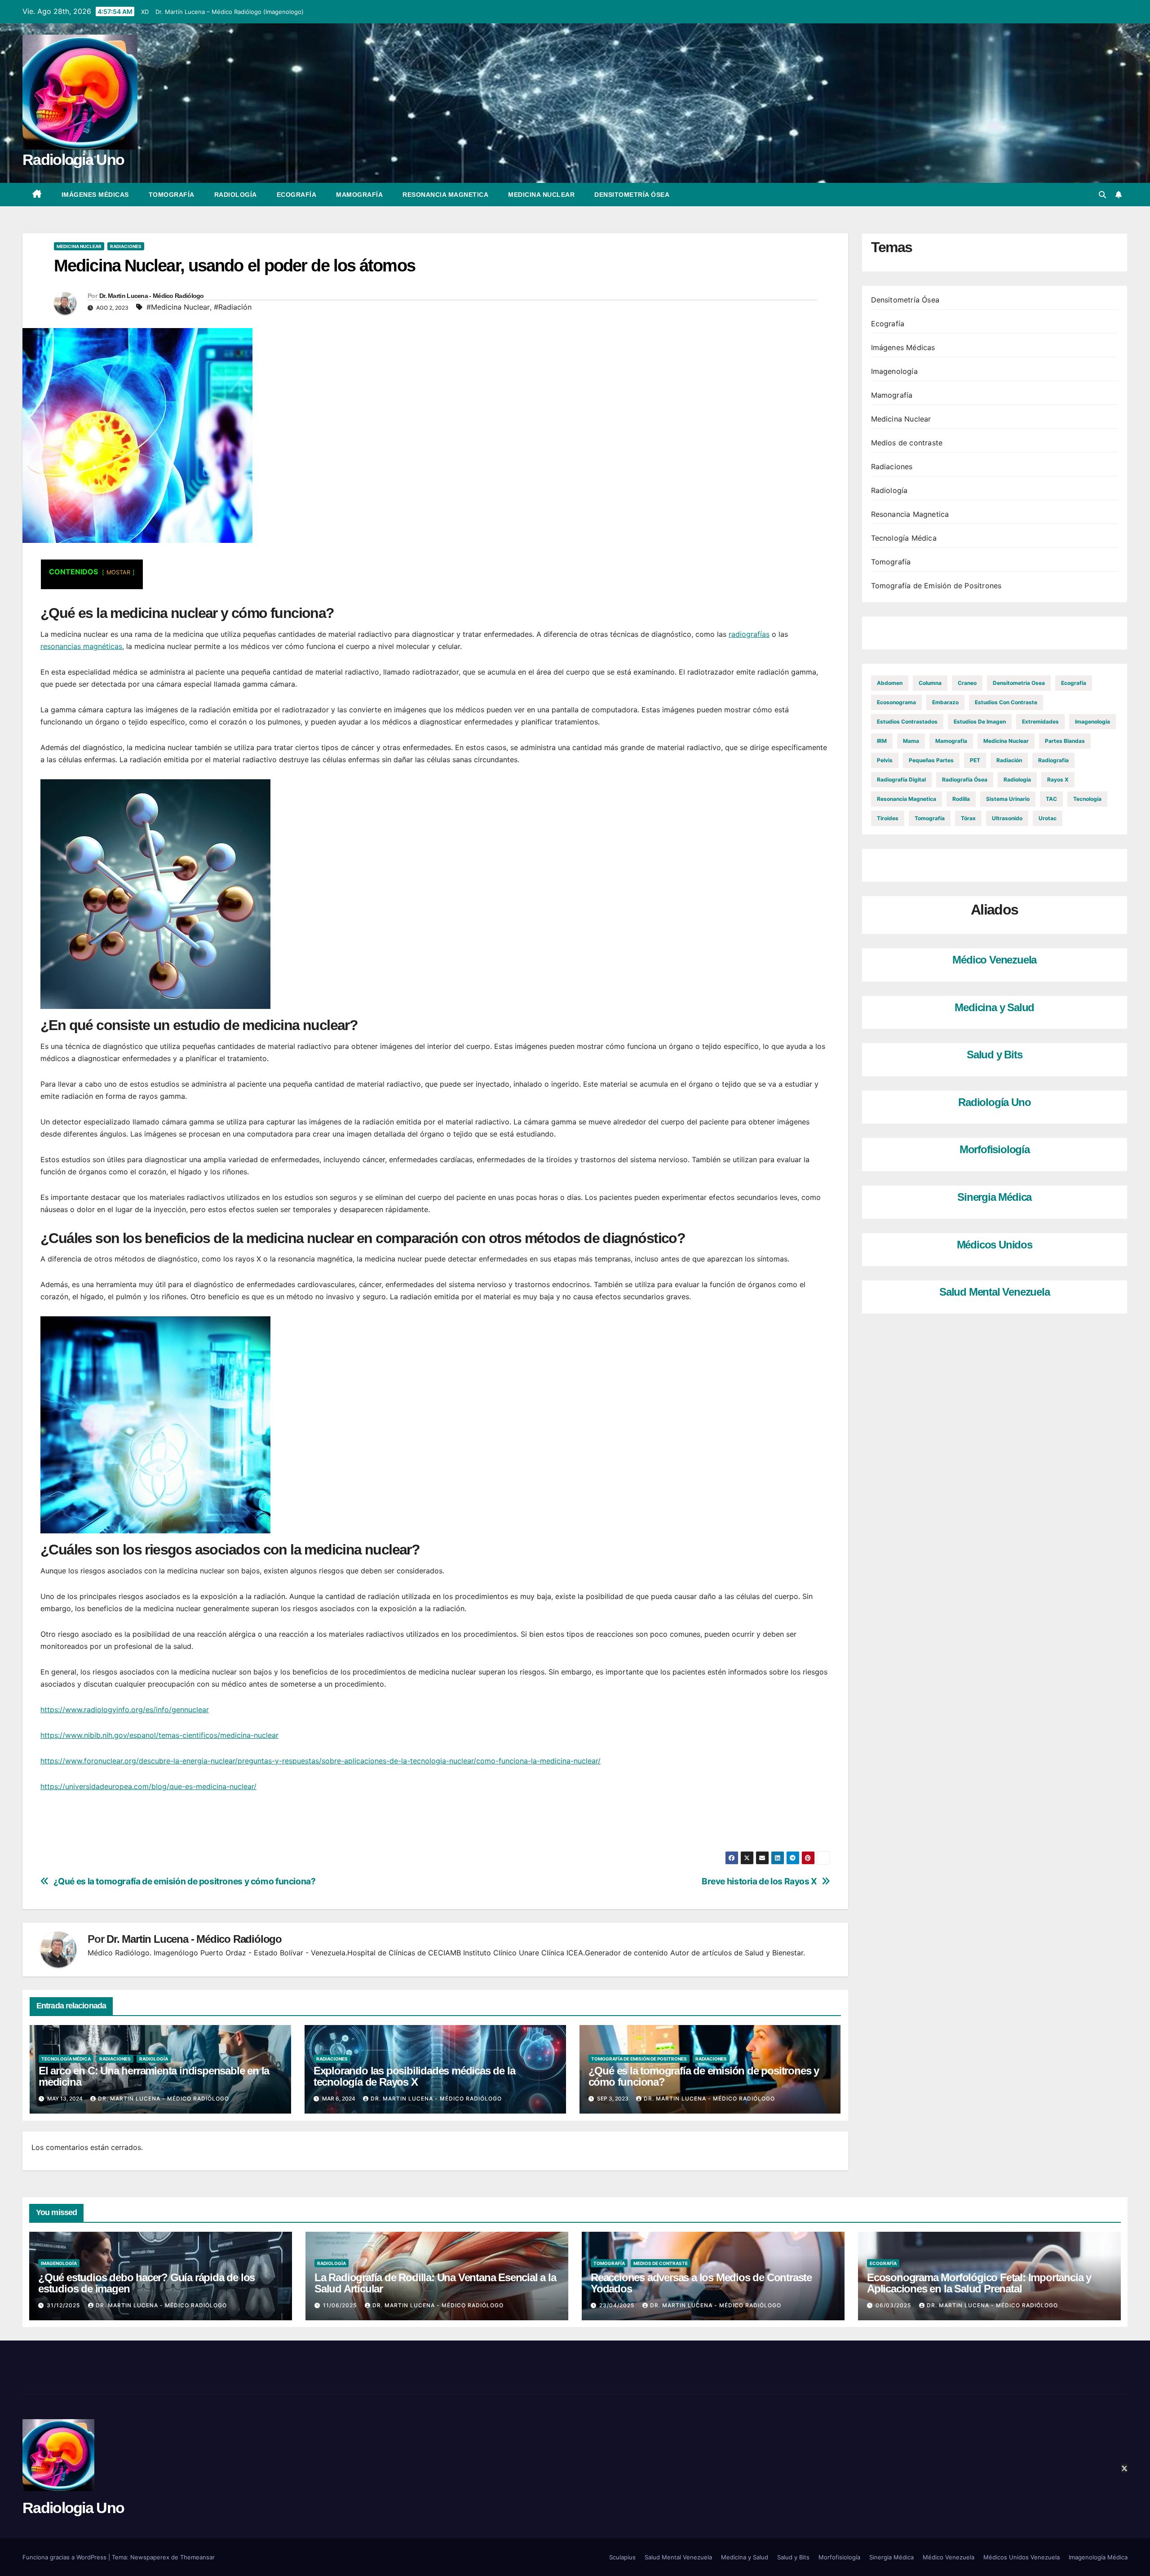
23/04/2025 (618, 2305)
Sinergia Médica (994, 1197)
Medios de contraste (907, 443)
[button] (1102, 195)
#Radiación (233, 307)
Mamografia (951, 741)
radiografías (749, 634)
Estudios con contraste (1006, 702)
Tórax (968, 818)
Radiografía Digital (901, 779)
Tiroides (888, 818)
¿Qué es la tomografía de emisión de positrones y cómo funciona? (185, 1881)
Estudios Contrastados (907, 722)
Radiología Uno (994, 1102)
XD (145, 12)
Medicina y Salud (994, 1007)
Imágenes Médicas (95, 195)
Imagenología (894, 371)
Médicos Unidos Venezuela (1022, 2557)
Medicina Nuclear (541, 195)
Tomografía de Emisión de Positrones (639, 2059)
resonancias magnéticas (81, 646)
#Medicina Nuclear (178, 307)
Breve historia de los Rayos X (759, 1881)
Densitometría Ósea (632, 195)
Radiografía (1053, 760)
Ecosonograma (896, 702)
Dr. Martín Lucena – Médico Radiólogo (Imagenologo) (230, 12)
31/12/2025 (64, 2305)
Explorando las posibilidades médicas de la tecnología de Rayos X (414, 2076)
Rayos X (1058, 779)
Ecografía (297, 195)
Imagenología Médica (1098, 2557)
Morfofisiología (995, 1150)
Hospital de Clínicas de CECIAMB (404, 1953)
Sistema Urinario (1008, 799)
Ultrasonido (1007, 818)
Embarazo (945, 702)
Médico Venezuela (994, 960)
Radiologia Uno (73, 160)
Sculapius (622, 2557)
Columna (930, 683)
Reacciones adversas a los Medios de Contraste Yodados (701, 2283)
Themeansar (197, 2557)
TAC (1051, 799)
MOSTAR (118, 572)
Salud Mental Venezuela (995, 1292)
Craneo (967, 683)
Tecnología (1087, 799)
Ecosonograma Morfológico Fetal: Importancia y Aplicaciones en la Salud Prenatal (979, 2283)
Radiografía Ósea (965, 779)
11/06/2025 (341, 2305)
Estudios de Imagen (980, 722)
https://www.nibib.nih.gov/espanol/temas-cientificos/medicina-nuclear (159, 1735)
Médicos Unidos (995, 1245)
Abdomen (890, 683)
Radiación (1009, 760)
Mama (911, 741)
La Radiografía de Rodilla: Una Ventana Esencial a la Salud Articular (435, 2283)
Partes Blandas (1065, 741)
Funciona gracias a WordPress (65, 2557)
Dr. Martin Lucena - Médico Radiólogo (152, 296)
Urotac (1048, 818)
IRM (882, 741)
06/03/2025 (894, 2305)
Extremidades (1040, 722)
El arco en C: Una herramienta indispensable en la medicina (154, 2076)
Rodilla (961, 799)
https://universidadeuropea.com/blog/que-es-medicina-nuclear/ (148, 1786)
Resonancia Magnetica (445, 195)
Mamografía (359, 195)
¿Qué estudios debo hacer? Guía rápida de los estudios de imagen (146, 2283)
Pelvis (885, 760)
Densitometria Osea (1019, 683)
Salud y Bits (995, 1055)
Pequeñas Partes (931, 760)
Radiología (236, 195)
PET (975, 760)
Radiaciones (126, 246)
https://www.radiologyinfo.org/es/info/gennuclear (125, 1710)
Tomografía (172, 195)
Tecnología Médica (66, 2059)
